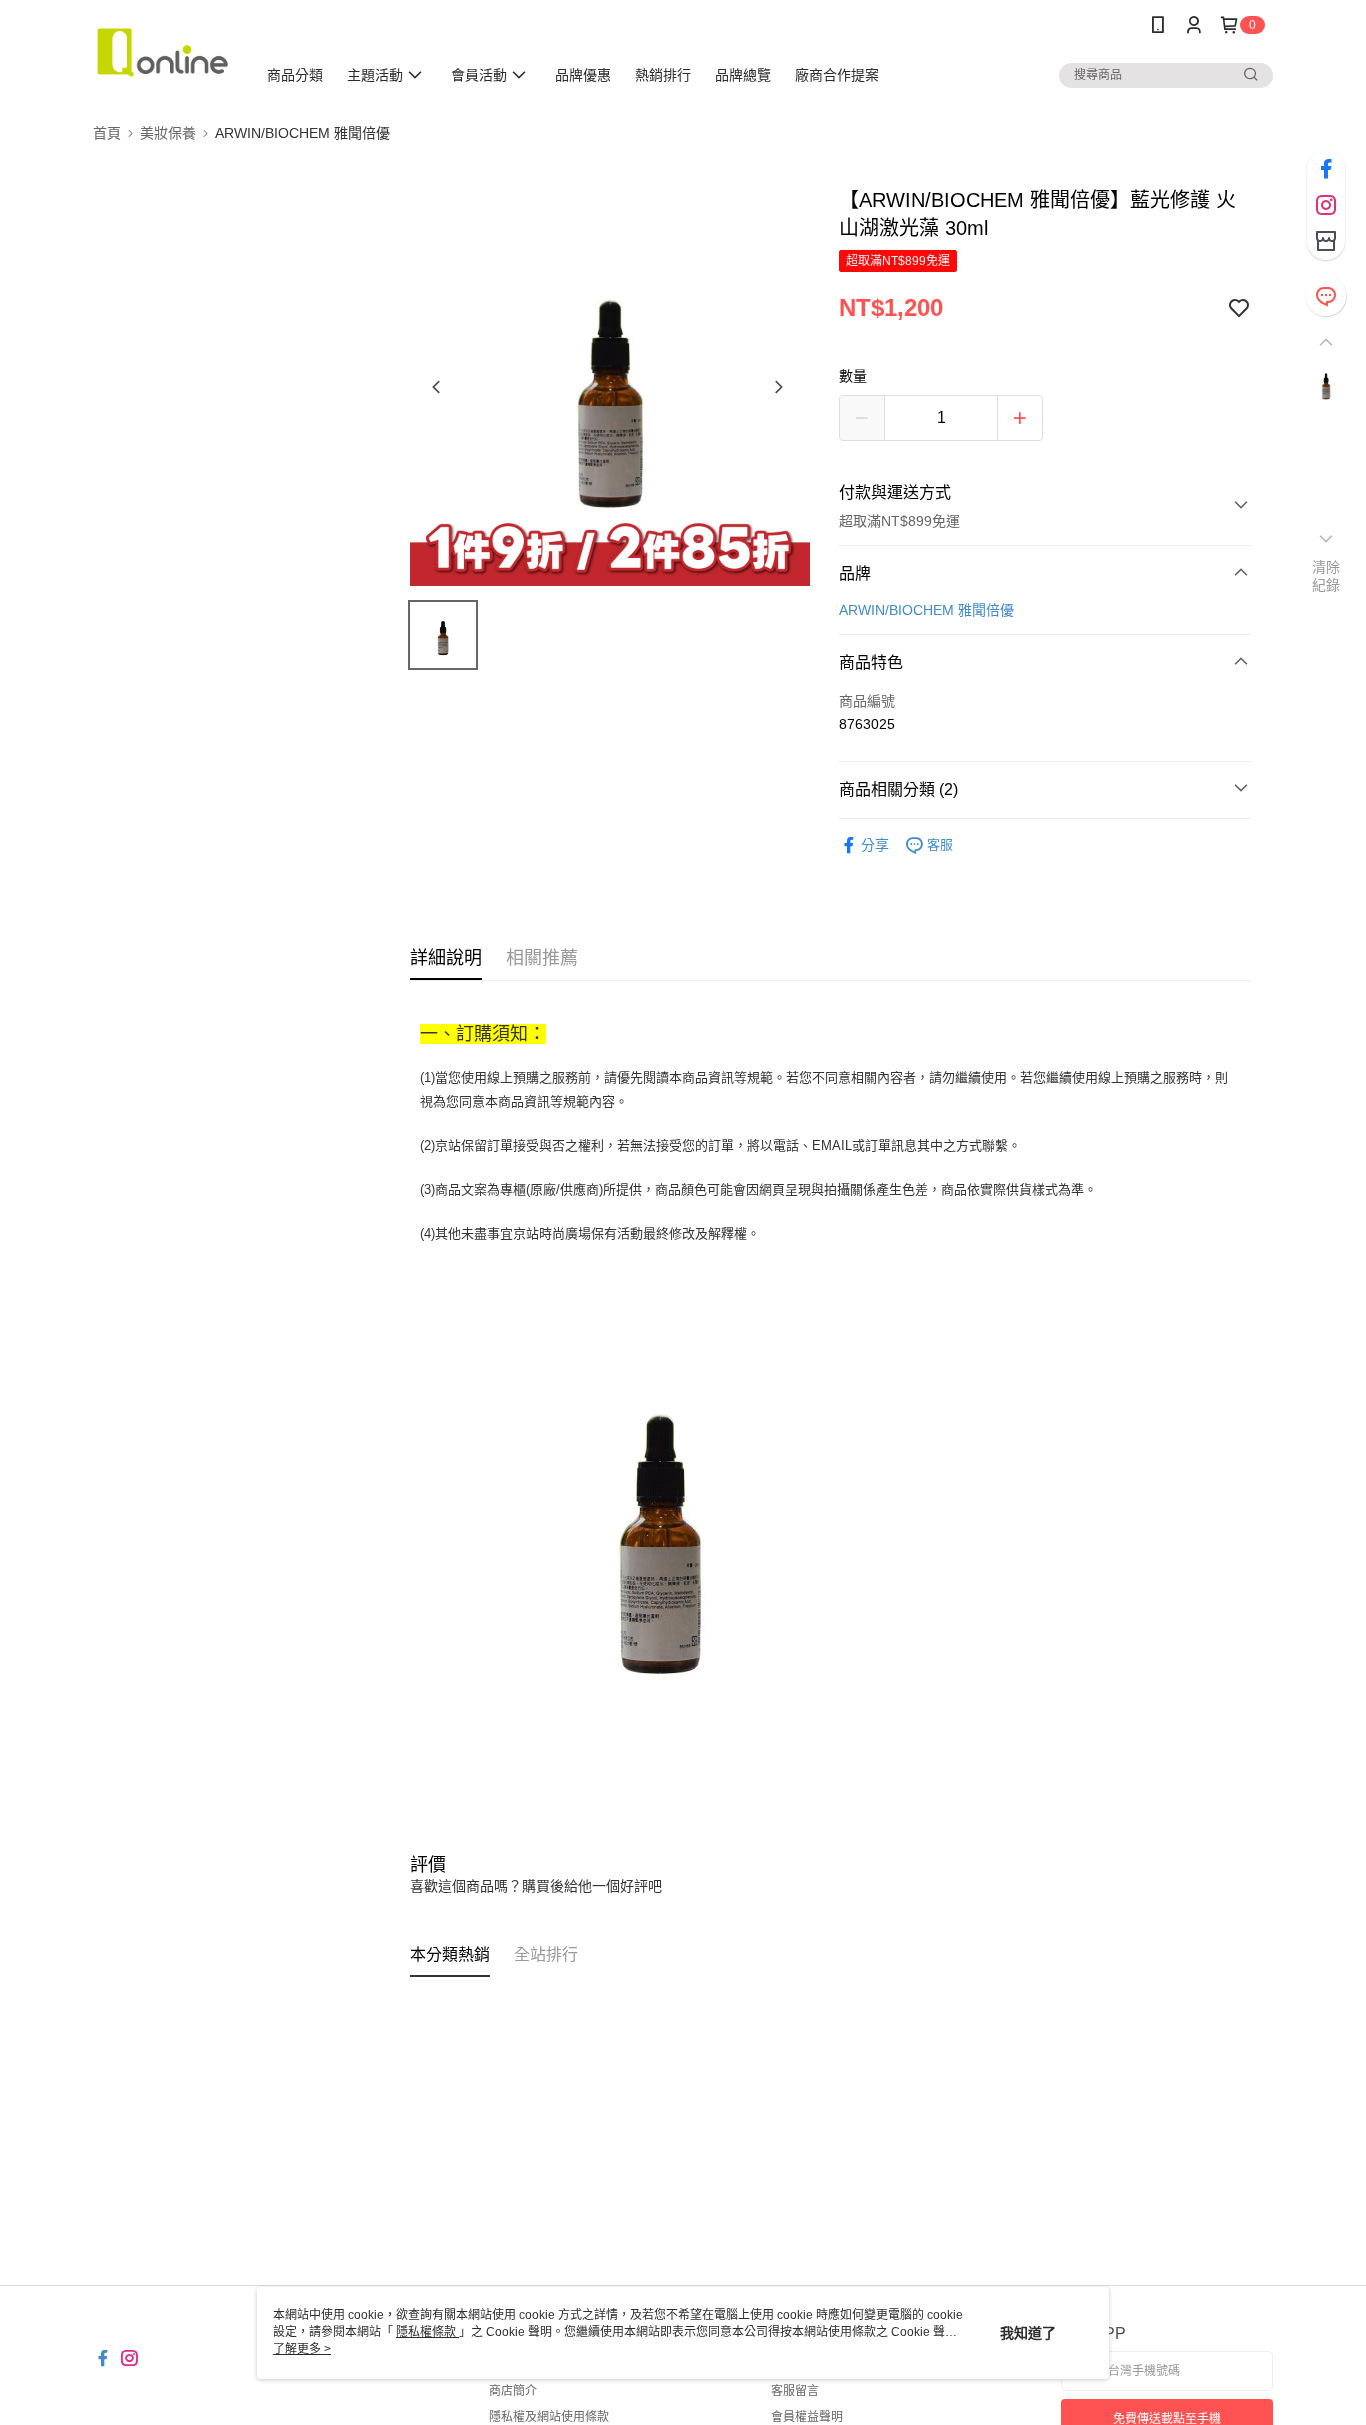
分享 (875, 845)
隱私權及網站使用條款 (549, 2417)
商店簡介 (513, 2391)
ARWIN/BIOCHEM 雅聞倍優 (926, 610)
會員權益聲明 (807, 2417)
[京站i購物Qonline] (162, 52)
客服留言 (795, 2391)
